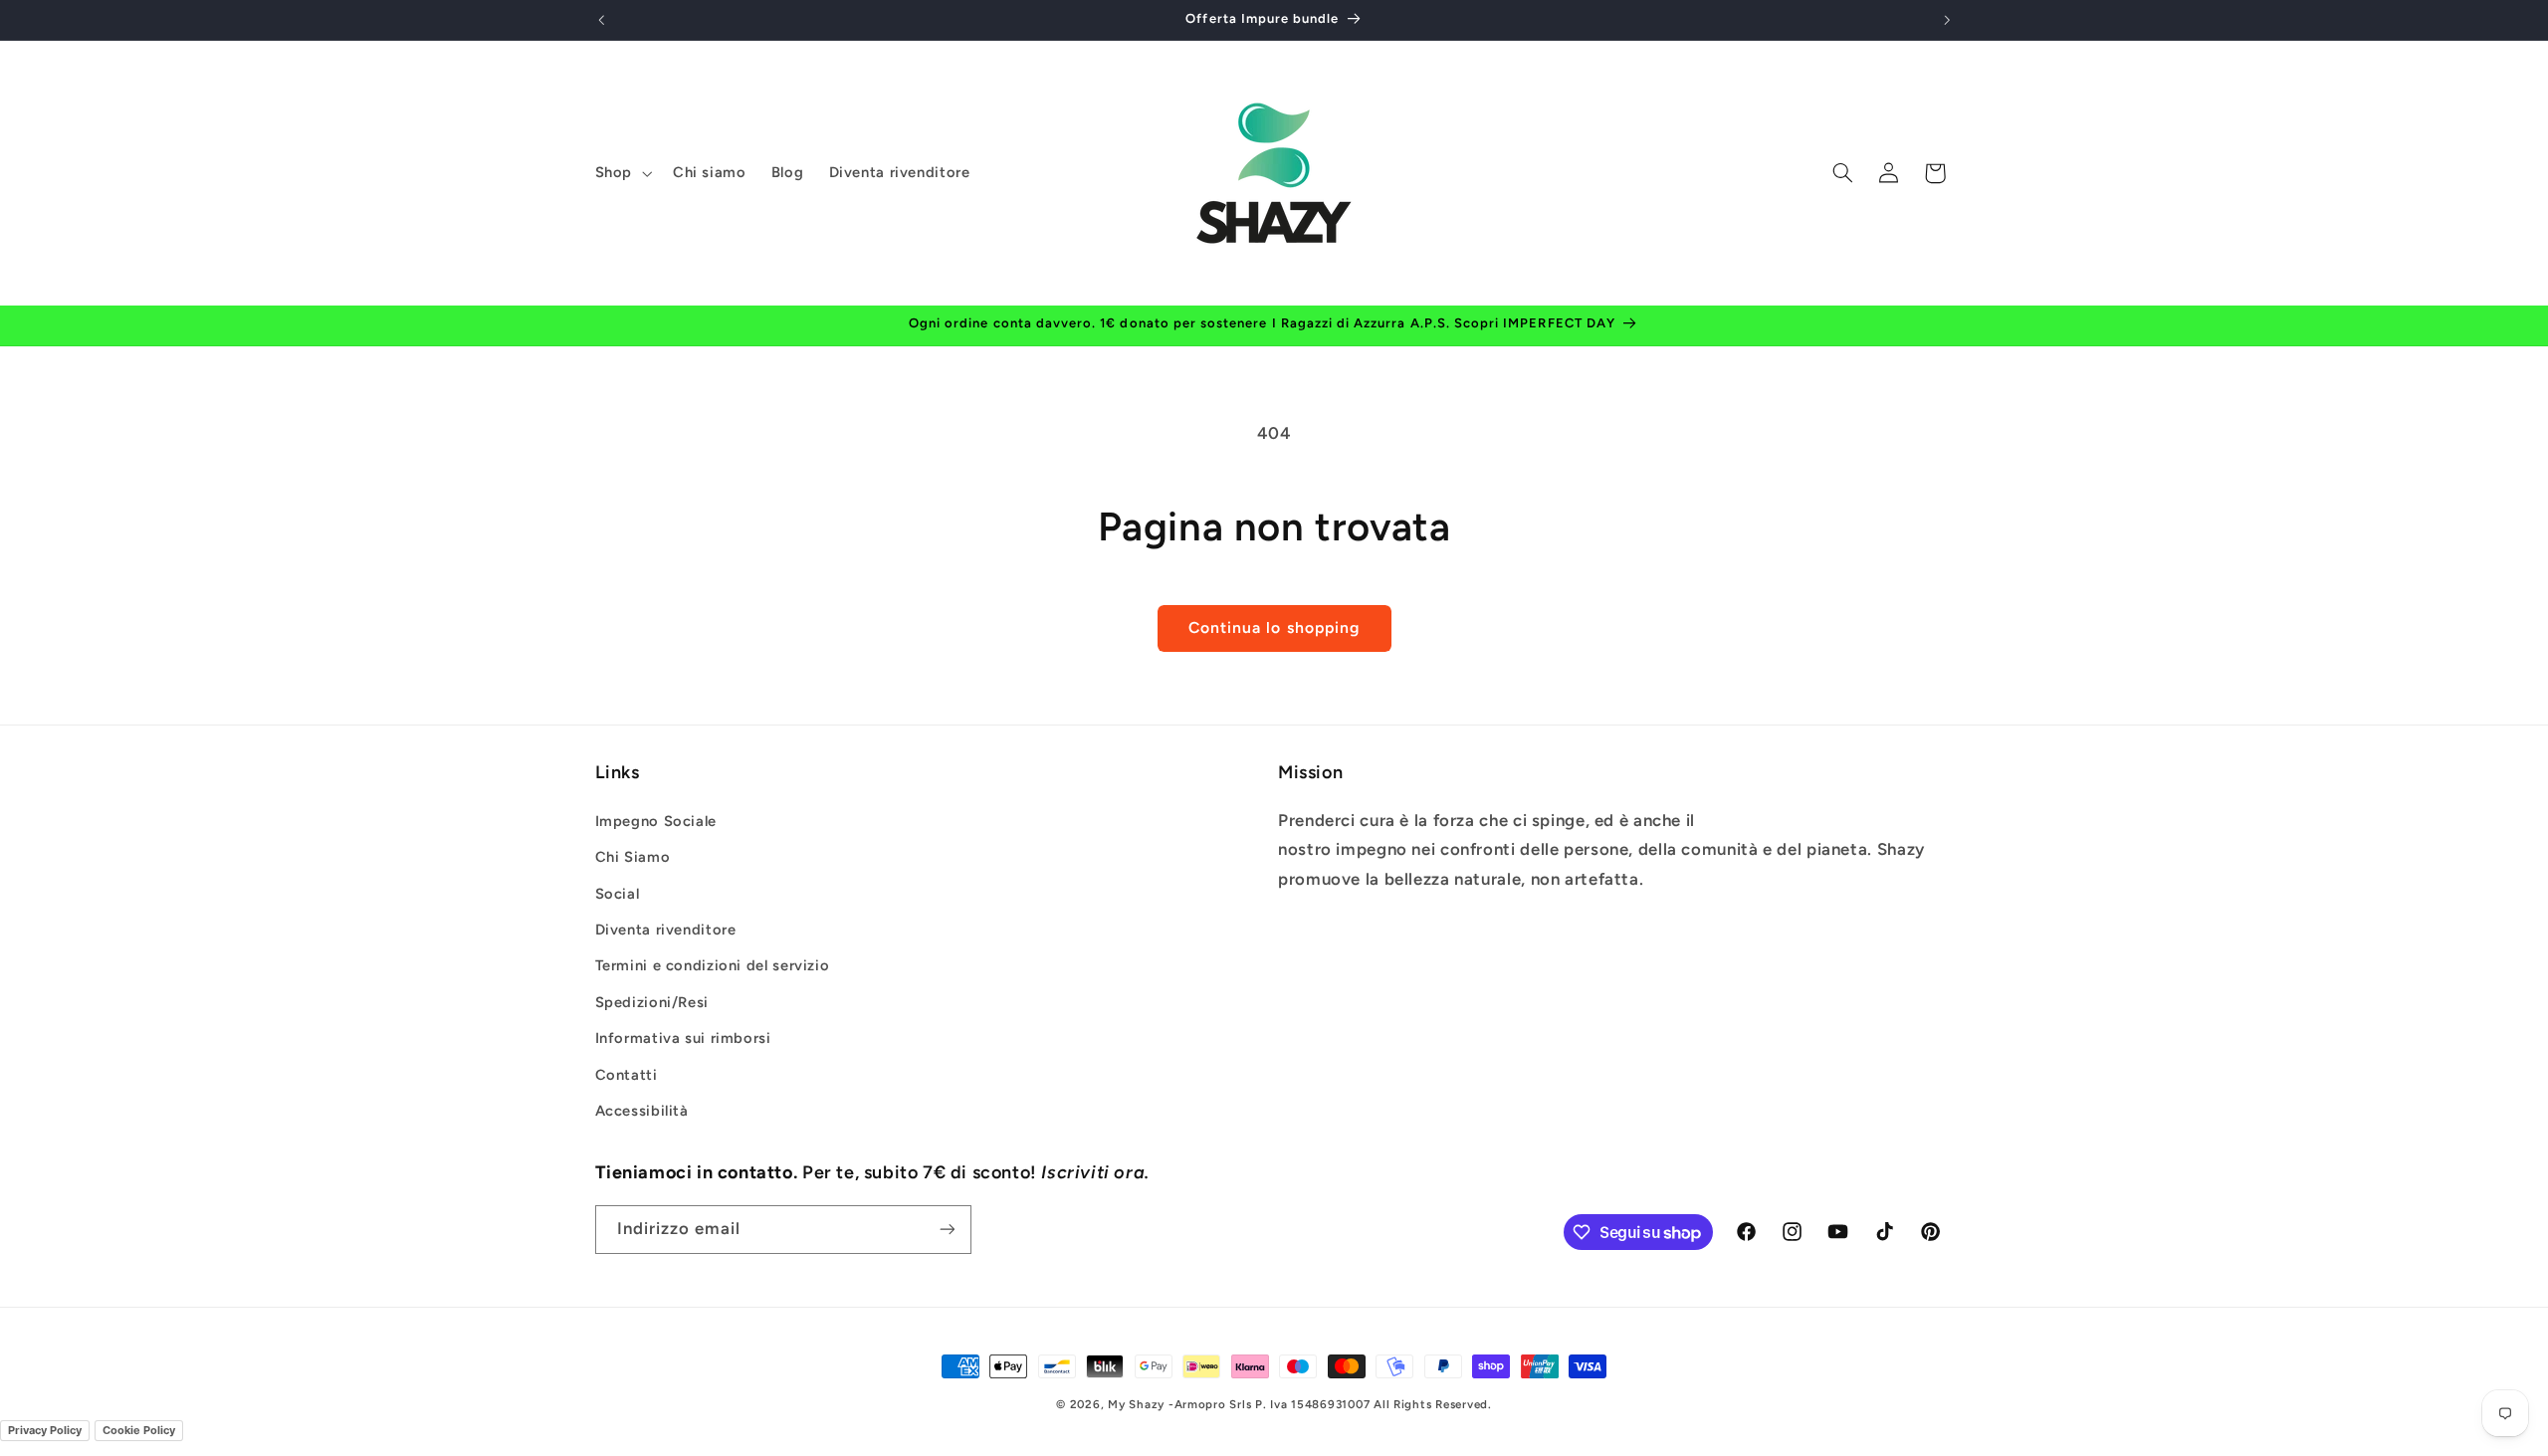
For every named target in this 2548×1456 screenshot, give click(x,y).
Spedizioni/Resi (652, 1002)
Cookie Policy (139, 1430)
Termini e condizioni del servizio (713, 965)
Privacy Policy (45, 1430)
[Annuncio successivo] (1947, 20)
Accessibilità (642, 1111)
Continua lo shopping (1274, 627)
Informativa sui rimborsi (683, 1038)
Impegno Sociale (656, 821)
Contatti (627, 1075)
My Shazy (1136, 1404)
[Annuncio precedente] (601, 20)
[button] (621, 173)
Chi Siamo (633, 857)
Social (618, 894)
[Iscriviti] (947, 1230)
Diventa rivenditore (666, 930)
